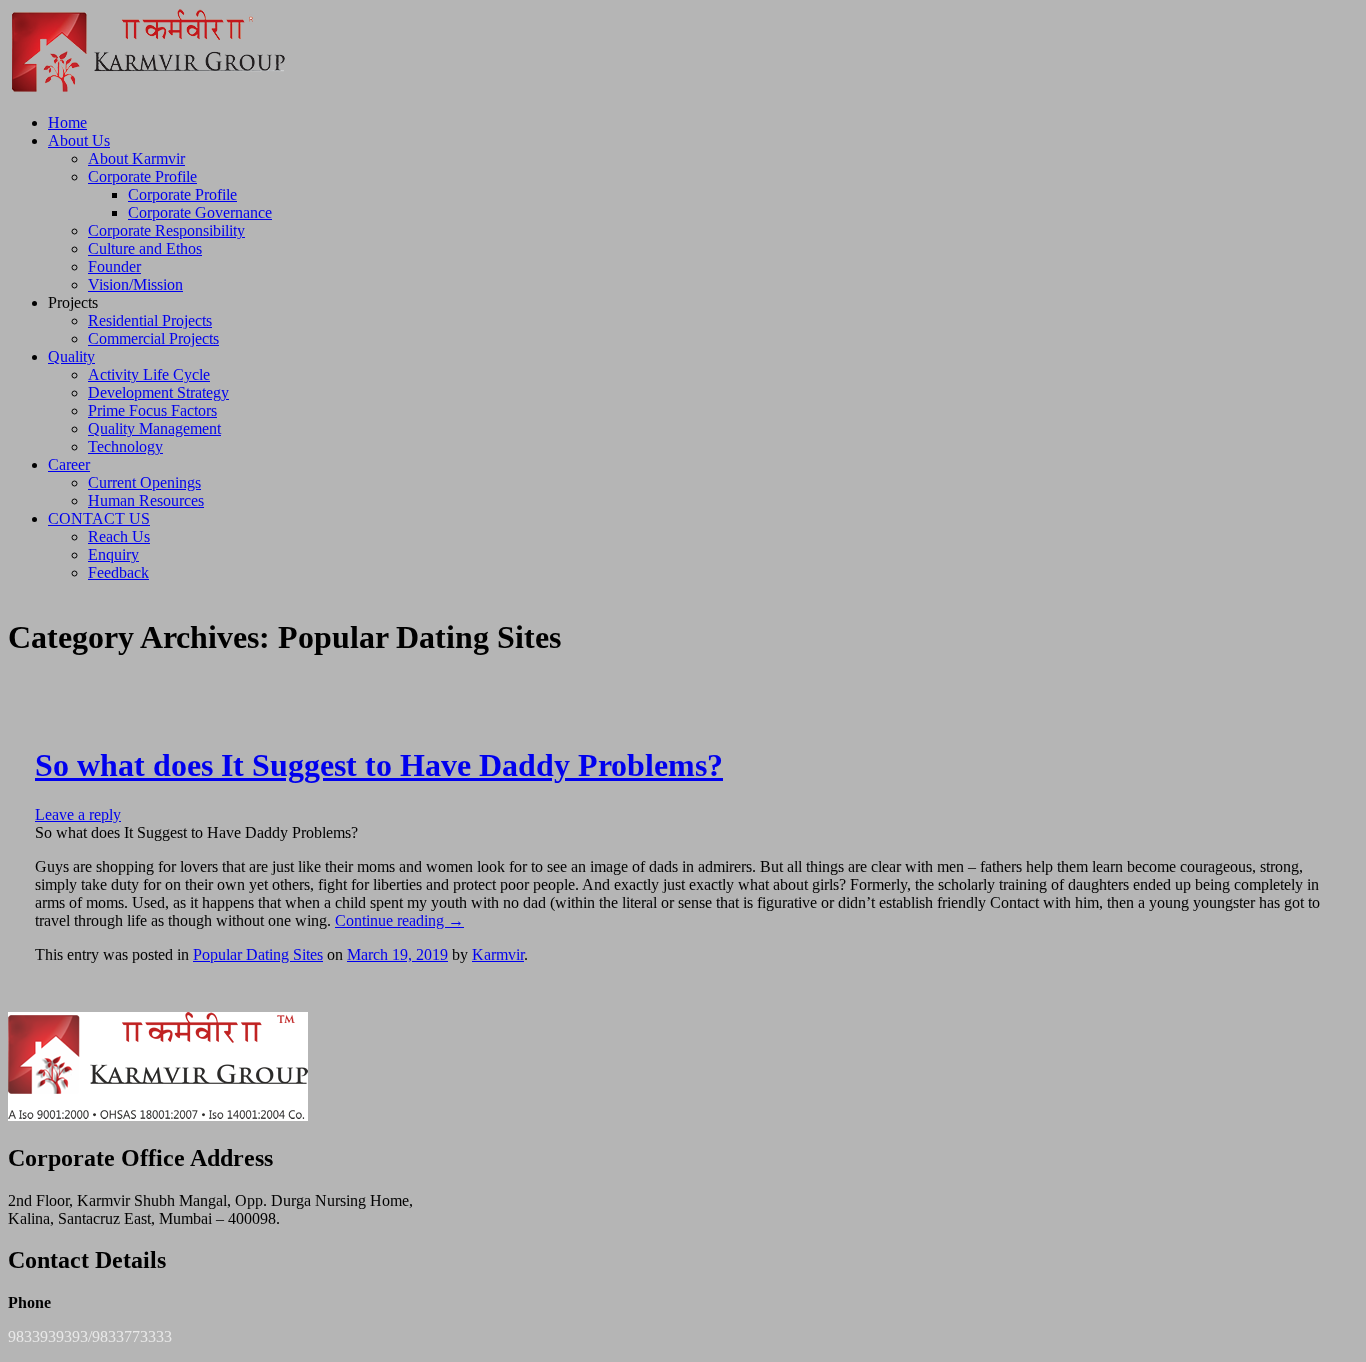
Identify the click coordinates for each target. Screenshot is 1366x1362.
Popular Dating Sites (258, 954)
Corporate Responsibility (166, 230)
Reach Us (119, 536)
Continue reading (399, 920)
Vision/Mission (135, 284)
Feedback (118, 572)
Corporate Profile (142, 176)
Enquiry (113, 554)
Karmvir (498, 954)
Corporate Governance (200, 212)
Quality (71, 356)
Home (67, 122)
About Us (79, 140)
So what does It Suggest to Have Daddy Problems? (379, 765)
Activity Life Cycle (149, 374)
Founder (114, 266)
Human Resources (146, 500)
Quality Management (154, 428)
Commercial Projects (153, 338)
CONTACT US (99, 518)
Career (69, 464)
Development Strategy (158, 392)
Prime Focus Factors (152, 410)
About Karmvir (136, 158)
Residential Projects (150, 320)
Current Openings (144, 482)
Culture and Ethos (145, 248)
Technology (125, 446)
